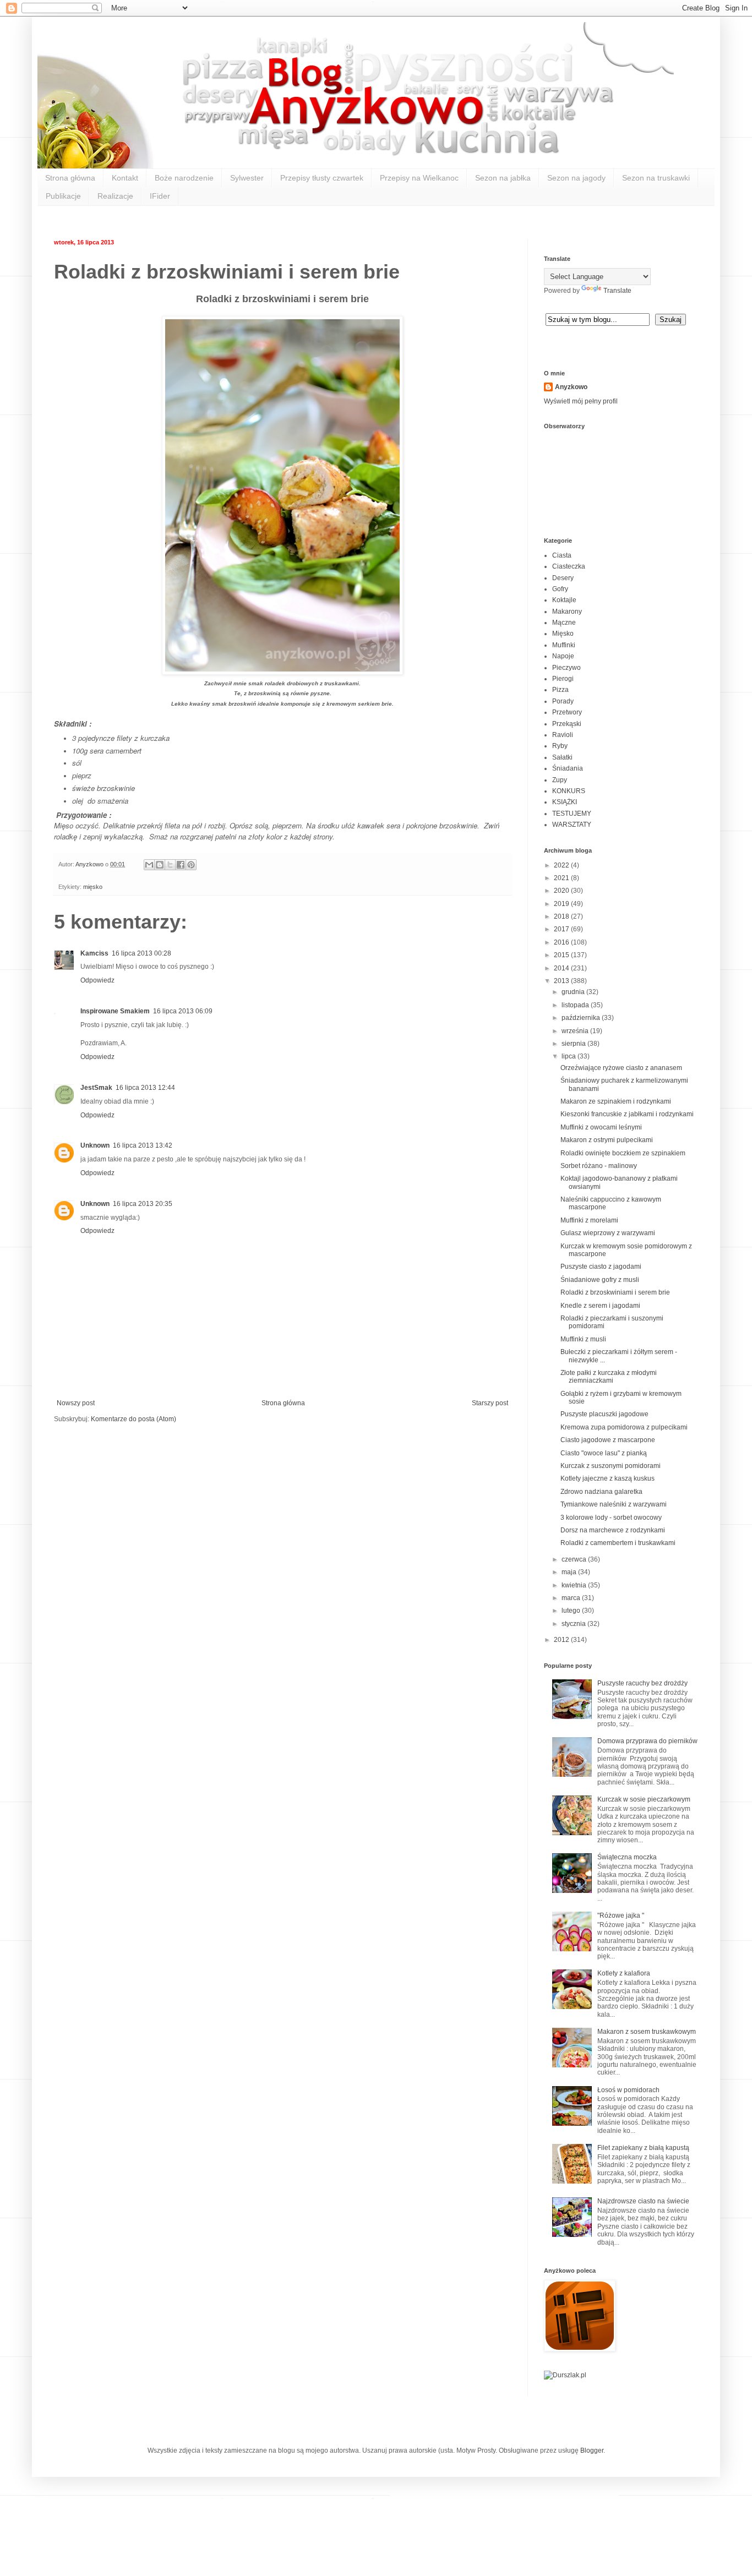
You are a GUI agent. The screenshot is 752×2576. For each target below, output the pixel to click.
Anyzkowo (90, 864)
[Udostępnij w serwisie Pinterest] (191, 865)
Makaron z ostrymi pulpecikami (607, 1140)
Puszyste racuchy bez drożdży (642, 1683)
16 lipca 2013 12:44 (145, 1088)
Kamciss (94, 953)
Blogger (592, 2451)
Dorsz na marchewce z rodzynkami (613, 1530)
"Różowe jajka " (621, 1915)
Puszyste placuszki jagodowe (604, 1414)
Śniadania (568, 768)
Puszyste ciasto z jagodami (601, 1267)
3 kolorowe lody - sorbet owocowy (611, 1518)
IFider (160, 196)
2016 (562, 942)
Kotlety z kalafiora (624, 1973)
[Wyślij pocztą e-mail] (149, 865)
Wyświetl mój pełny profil (581, 401)
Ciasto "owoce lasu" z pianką (604, 1453)
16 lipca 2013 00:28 (141, 953)
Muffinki (564, 645)
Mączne (564, 623)
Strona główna (70, 178)
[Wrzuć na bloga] (160, 865)
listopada (576, 1005)
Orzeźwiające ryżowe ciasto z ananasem (621, 1068)
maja (570, 1572)
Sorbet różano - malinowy (599, 1166)
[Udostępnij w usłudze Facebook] (181, 865)
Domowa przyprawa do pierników (647, 1741)
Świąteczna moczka (627, 1857)
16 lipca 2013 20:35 (143, 1204)
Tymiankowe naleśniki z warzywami (614, 1504)
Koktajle (564, 600)
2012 (562, 1640)
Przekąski (567, 724)
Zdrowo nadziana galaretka (601, 1492)
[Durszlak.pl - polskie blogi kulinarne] (565, 2375)
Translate (617, 291)
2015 (562, 955)
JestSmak (96, 1088)
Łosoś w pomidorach (628, 2090)
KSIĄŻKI (565, 802)
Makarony (567, 612)
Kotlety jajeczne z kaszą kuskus (607, 1478)
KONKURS (569, 791)
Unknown (95, 1145)
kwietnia (575, 1585)
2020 (562, 891)
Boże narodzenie (184, 178)
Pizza (560, 690)
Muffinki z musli (583, 1339)
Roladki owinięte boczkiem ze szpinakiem (623, 1153)
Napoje (563, 656)
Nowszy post (76, 1403)
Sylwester (247, 178)
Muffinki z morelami (589, 1220)
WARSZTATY (572, 825)
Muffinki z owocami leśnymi (601, 1127)
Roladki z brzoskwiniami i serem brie (615, 1292)
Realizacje (115, 196)
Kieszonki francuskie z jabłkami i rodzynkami (627, 1114)
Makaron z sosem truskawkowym (647, 2032)
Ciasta (562, 555)
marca (572, 1598)
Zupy (560, 780)
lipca (570, 1056)
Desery (563, 578)
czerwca (575, 1559)
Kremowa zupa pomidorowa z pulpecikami (624, 1427)
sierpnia (574, 1044)
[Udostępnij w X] (170, 865)
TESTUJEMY (572, 814)
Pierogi (563, 679)
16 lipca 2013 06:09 (183, 1011)
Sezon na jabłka (503, 178)
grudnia (574, 992)
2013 (562, 981)
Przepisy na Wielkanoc (419, 178)
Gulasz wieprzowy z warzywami (608, 1233)
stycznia (574, 1624)
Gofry (560, 589)
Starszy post (490, 1403)
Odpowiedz (97, 980)
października (582, 1018)
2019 (562, 904)
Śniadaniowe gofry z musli (600, 1280)
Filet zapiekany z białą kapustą (643, 2148)
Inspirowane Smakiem (115, 1011)
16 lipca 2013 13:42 (143, 1145)
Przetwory (567, 712)
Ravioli (563, 735)
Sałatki (562, 757)
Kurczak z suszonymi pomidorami (611, 1466)
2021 (562, 878)
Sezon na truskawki (656, 178)
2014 (562, 968)
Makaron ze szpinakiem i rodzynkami (616, 1101)
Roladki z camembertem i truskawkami (618, 1543)
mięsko (93, 887)
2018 (562, 916)
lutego (572, 1611)
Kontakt (125, 178)
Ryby (560, 746)
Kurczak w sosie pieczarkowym (644, 1799)
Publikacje (63, 196)
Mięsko (563, 634)
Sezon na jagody (576, 178)
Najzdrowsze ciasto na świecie (643, 2201)
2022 (562, 865)
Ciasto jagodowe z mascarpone (608, 1440)
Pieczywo (566, 668)
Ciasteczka (569, 566)
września (576, 1031)
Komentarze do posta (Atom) (133, 1419)
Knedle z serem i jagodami (600, 1306)
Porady (563, 701)
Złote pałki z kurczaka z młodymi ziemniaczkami (609, 1377)
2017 (562, 929)
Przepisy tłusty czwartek (322, 178)
